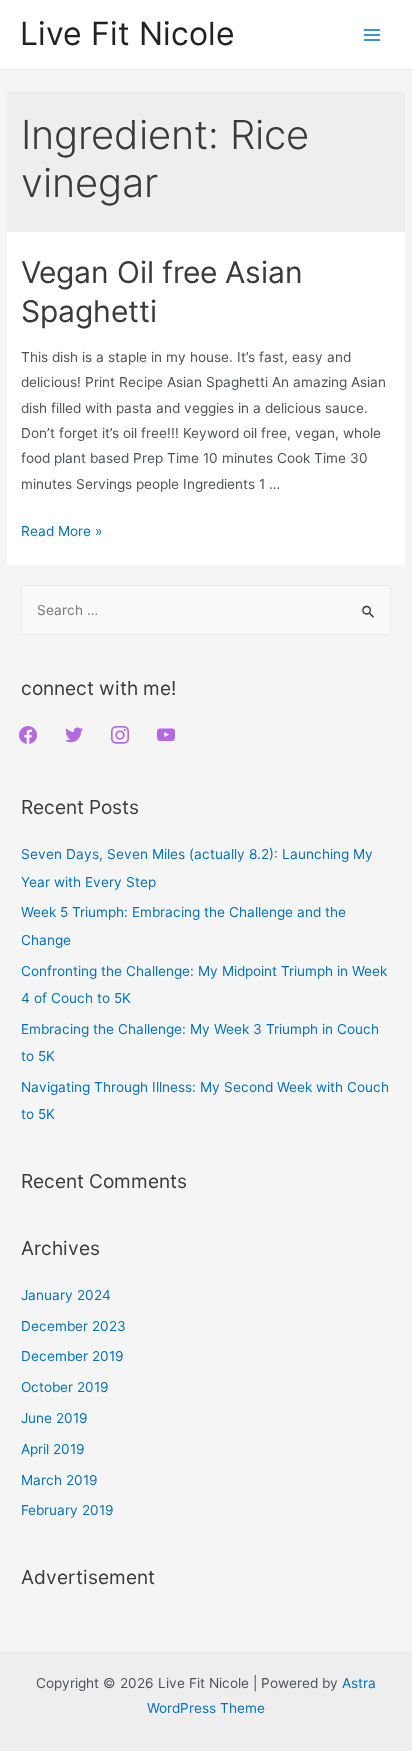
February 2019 (67, 1510)
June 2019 (54, 1418)
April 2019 (53, 1449)
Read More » (61, 531)
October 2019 (65, 1387)
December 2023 (73, 1326)
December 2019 (72, 1356)
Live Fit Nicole (127, 33)
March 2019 (59, 1480)
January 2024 (66, 1295)
